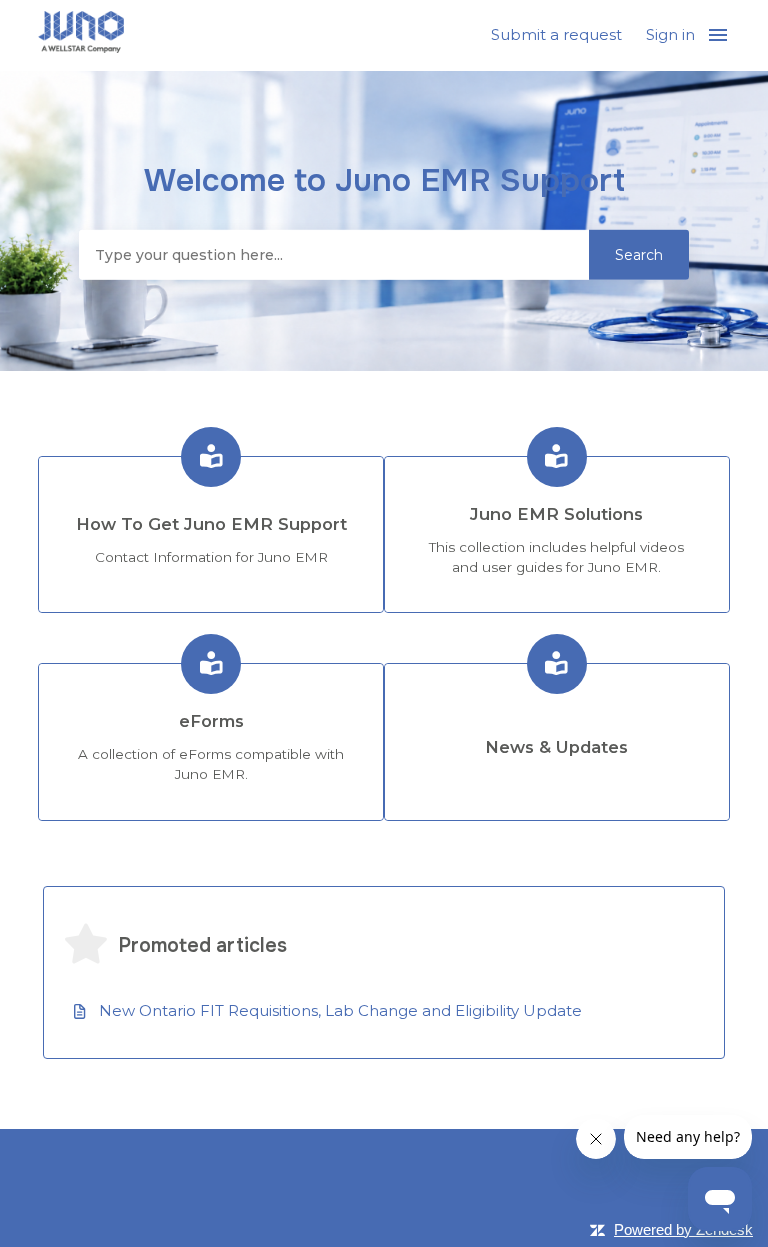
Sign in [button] (670, 34)
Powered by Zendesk (683, 1229)
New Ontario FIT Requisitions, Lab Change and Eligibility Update (340, 1010)
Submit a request (556, 34)
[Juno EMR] (81, 35)
